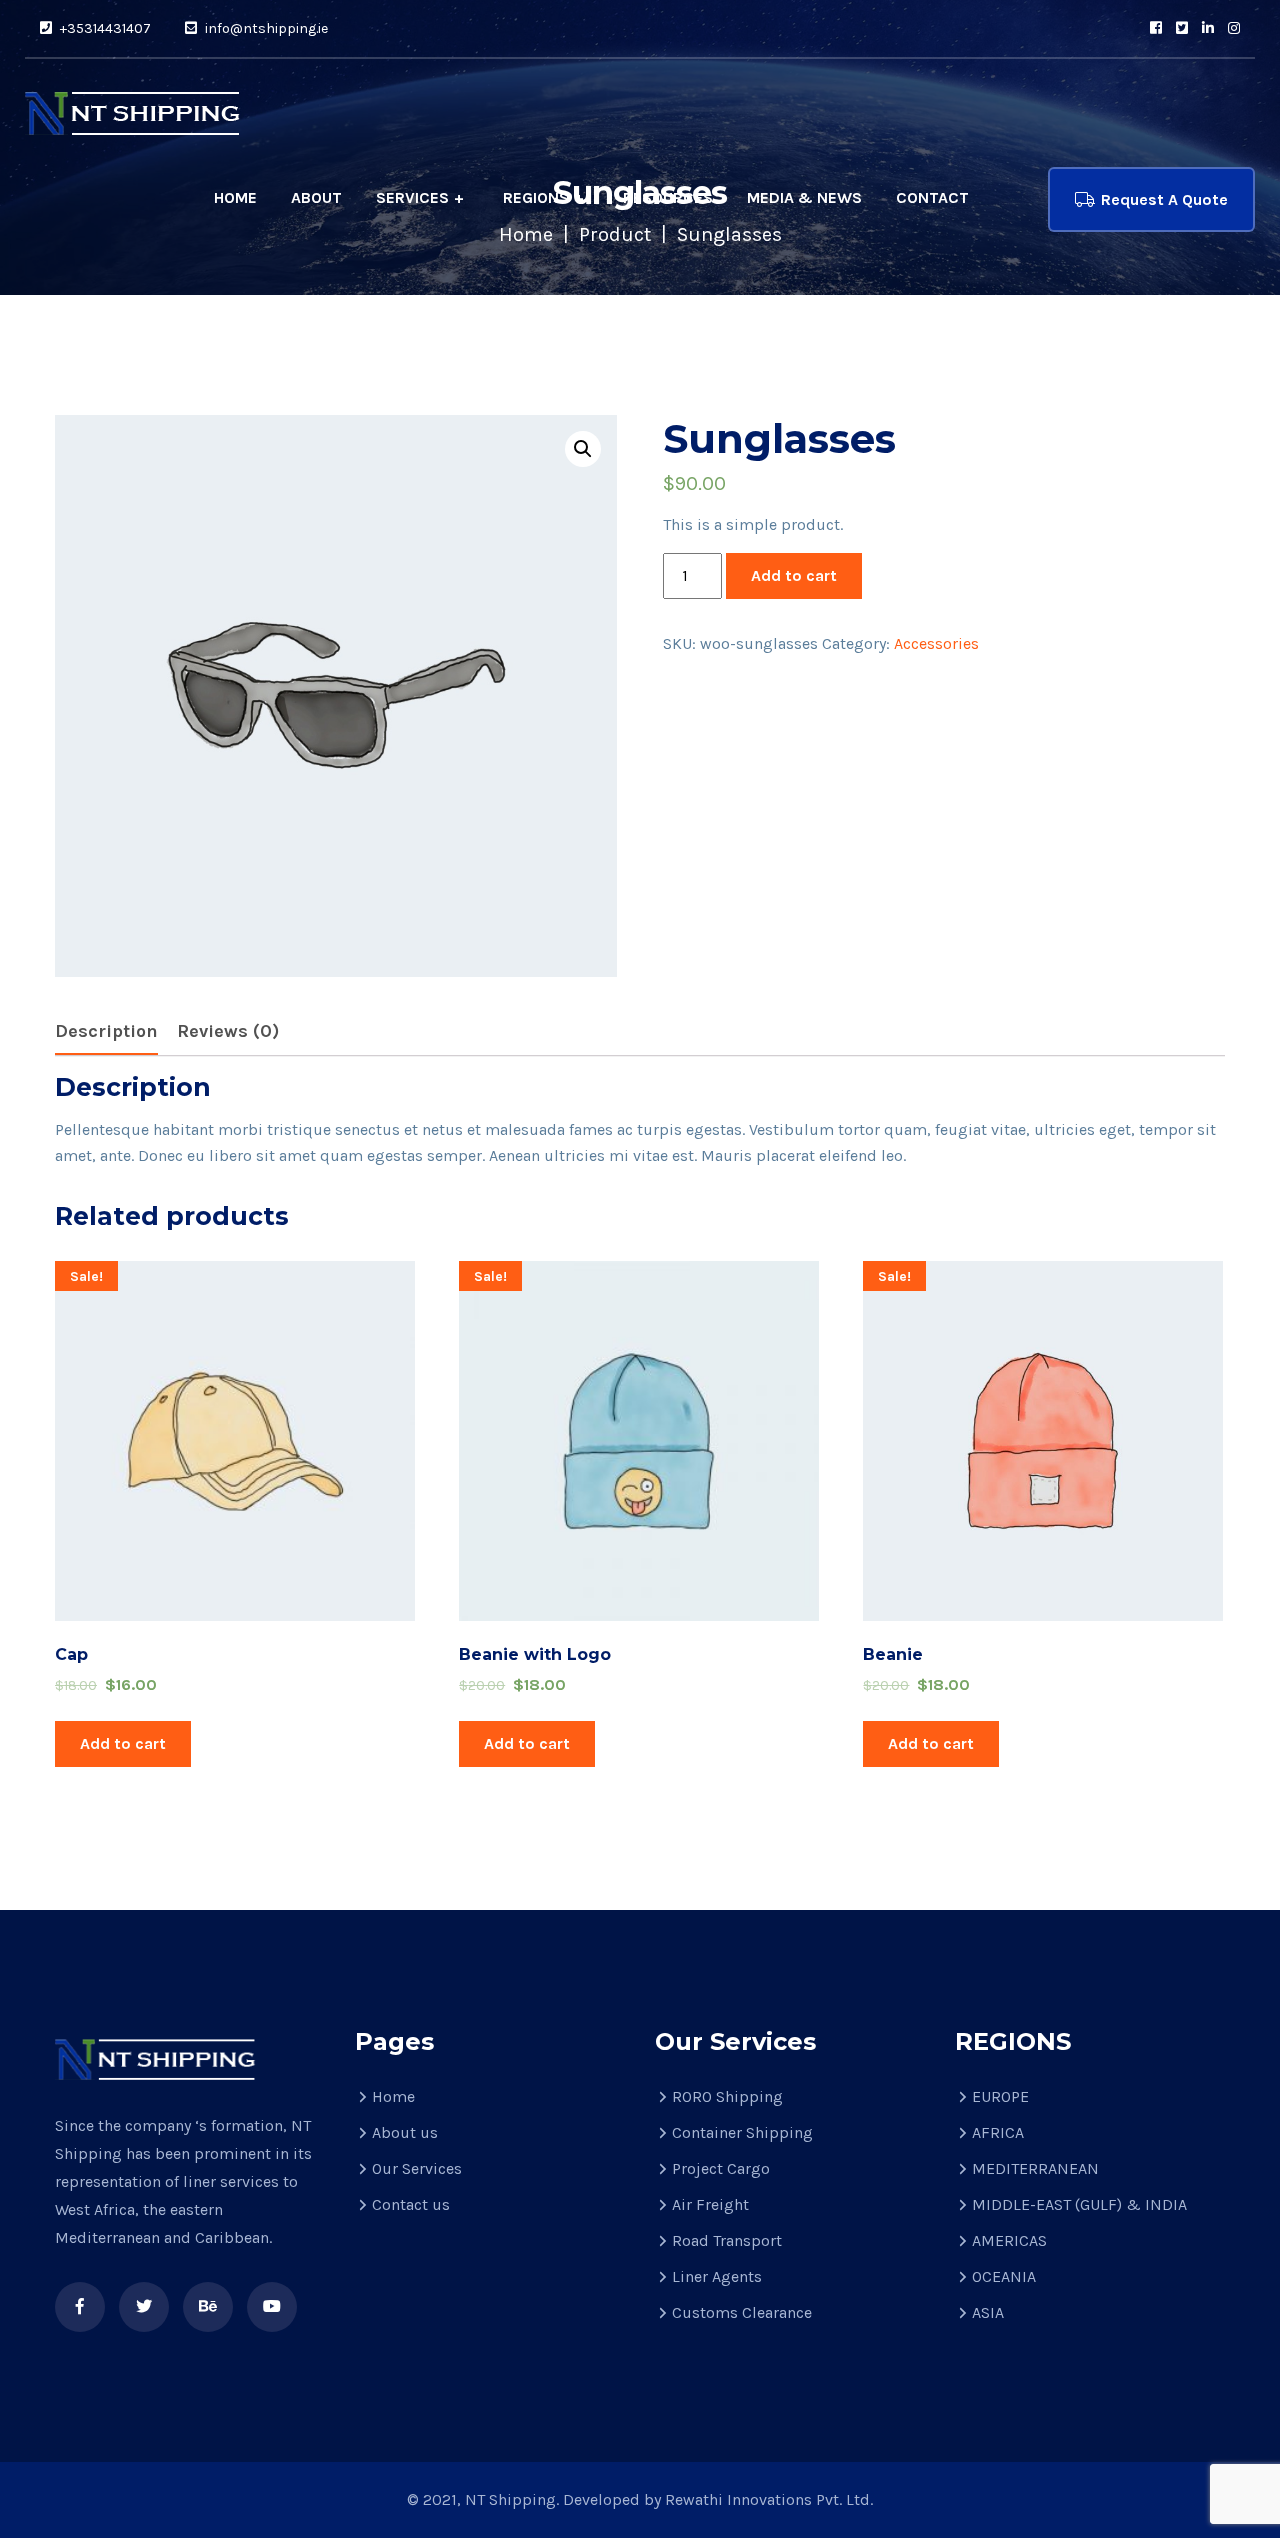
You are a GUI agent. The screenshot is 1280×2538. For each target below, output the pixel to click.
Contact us (411, 2204)
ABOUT (316, 197)
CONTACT (932, 197)
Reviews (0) (228, 1031)
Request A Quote (1164, 199)
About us (405, 2132)
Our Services (417, 2168)
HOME (235, 197)
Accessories (936, 643)
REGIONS (536, 197)
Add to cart (794, 575)
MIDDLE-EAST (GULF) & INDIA (1079, 2204)
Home (393, 2096)
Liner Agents (717, 2276)
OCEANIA (1004, 2276)
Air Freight (710, 2204)
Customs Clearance (742, 2312)
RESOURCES (668, 197)
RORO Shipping (727, 2096)
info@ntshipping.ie (265, 28)
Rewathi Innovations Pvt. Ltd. (769, 2499)
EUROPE (1000, 2096)
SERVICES (412, 197)
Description (106, 1031)
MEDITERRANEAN (1035, 2168)
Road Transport (727, 2240)
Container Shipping (742, 2132)
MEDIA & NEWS (804, 197)
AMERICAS (1009, 2240)
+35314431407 (104, 28)
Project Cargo (721, 2168)
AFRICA (998, 2132)
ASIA (988, 2312)
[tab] (106, 1032)
